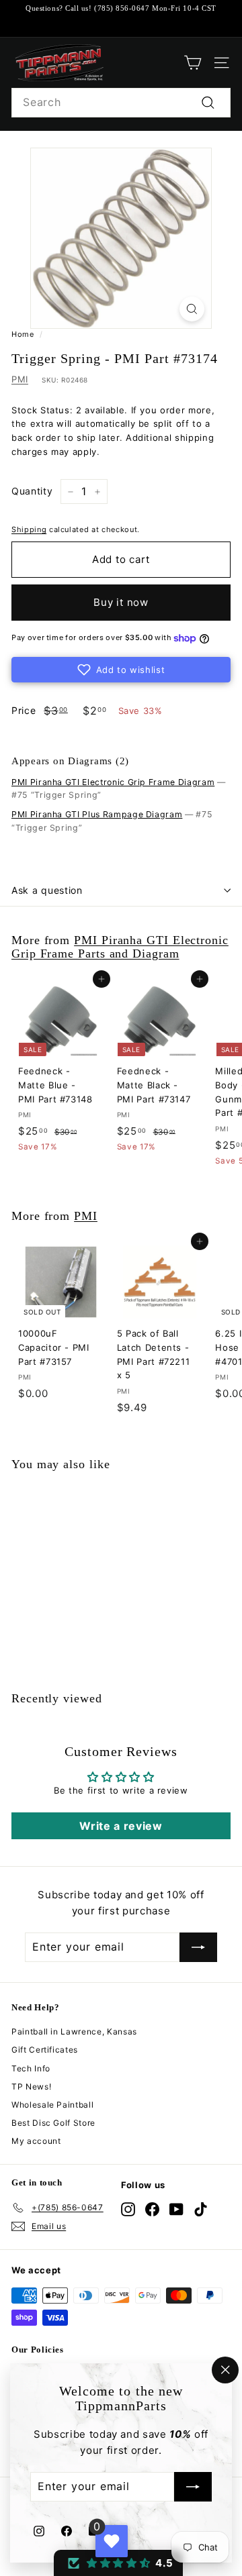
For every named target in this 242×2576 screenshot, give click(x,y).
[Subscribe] (193, 2487)
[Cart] (193, 63)
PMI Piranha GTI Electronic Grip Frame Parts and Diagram (120, 947)
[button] (121, 670)
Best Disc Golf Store (53, 2123)
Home (23, 334)
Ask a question (47, 890)
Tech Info (31, 2068)
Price (24, 710)
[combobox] (121, 103)
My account (36, 2141)
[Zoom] (192, 309)
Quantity (32, 491)
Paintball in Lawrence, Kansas (74, 2031)
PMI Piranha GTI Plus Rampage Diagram (97, 814)
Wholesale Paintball (52, 2105)
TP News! (31, 2086)
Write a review (121, 1826)
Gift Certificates (45, 2050)
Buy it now (121, 602)
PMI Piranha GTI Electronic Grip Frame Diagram (113, 782)
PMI (20, 379)
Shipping (29, 529)
